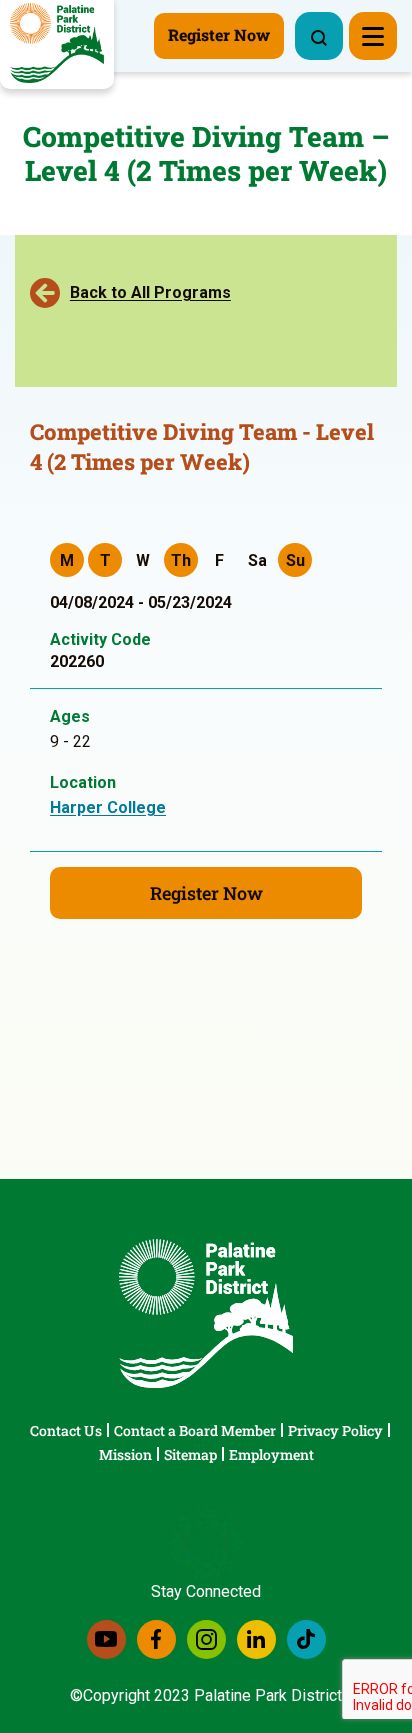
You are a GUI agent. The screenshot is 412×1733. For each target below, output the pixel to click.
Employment (271, 1454)
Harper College (108, 807)
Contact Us (66, 1430)
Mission (125, 1454)
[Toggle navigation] (373, 36)
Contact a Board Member (195, 1430)
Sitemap (190, 1454)
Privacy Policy (335, 1430)
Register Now (206, 893)
